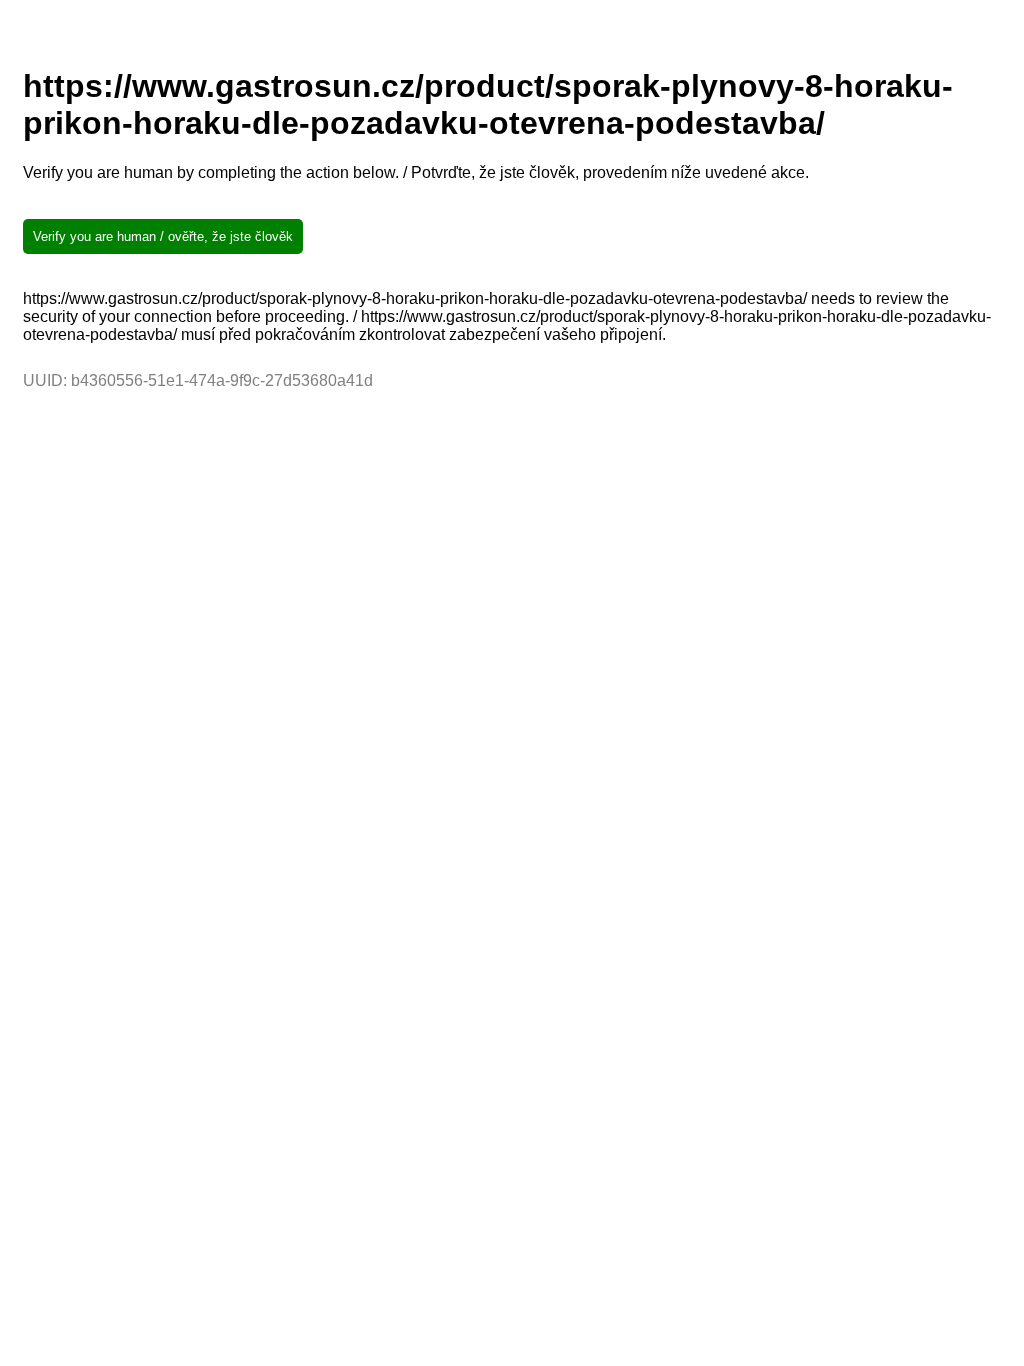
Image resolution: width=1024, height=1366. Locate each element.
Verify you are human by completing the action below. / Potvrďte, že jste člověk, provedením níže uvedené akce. (416, 172)
